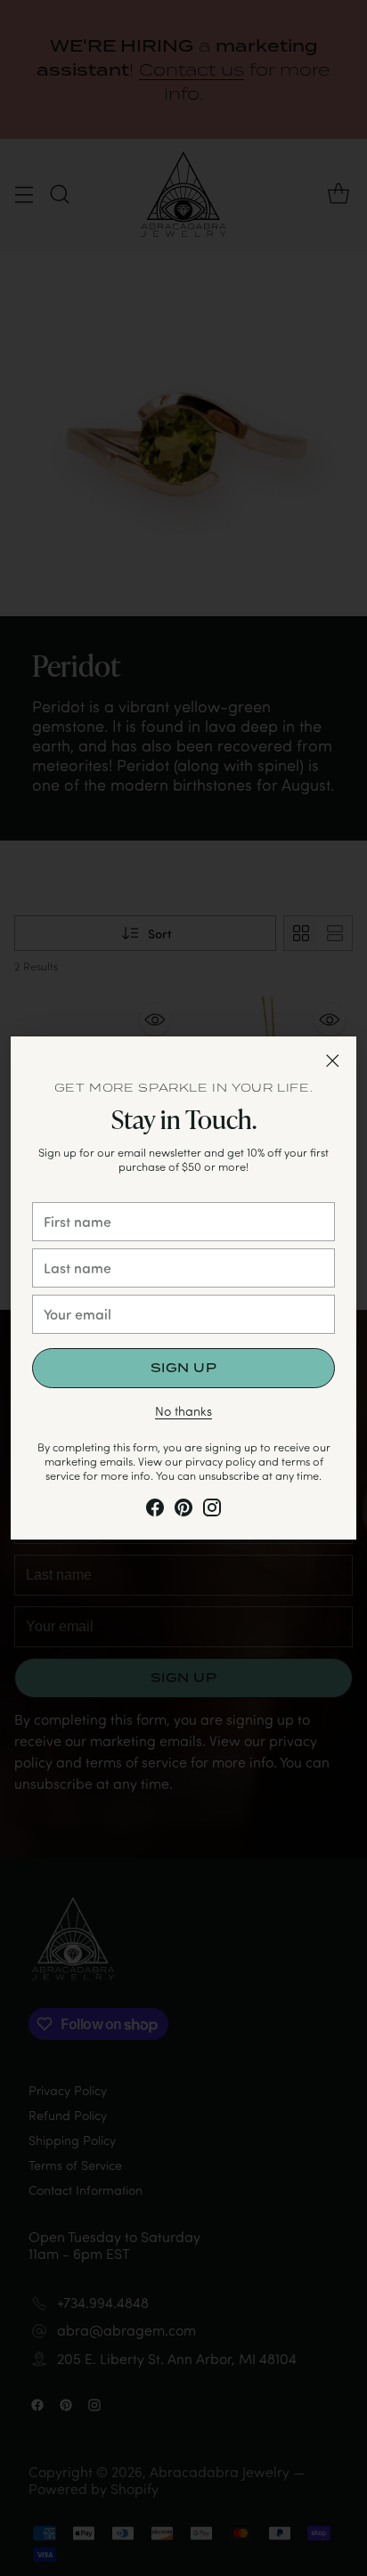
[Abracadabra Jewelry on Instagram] (212, 1511)
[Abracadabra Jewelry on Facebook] (155, 1511)
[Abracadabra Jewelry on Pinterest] (183, 1511)
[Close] (332, 1060)
